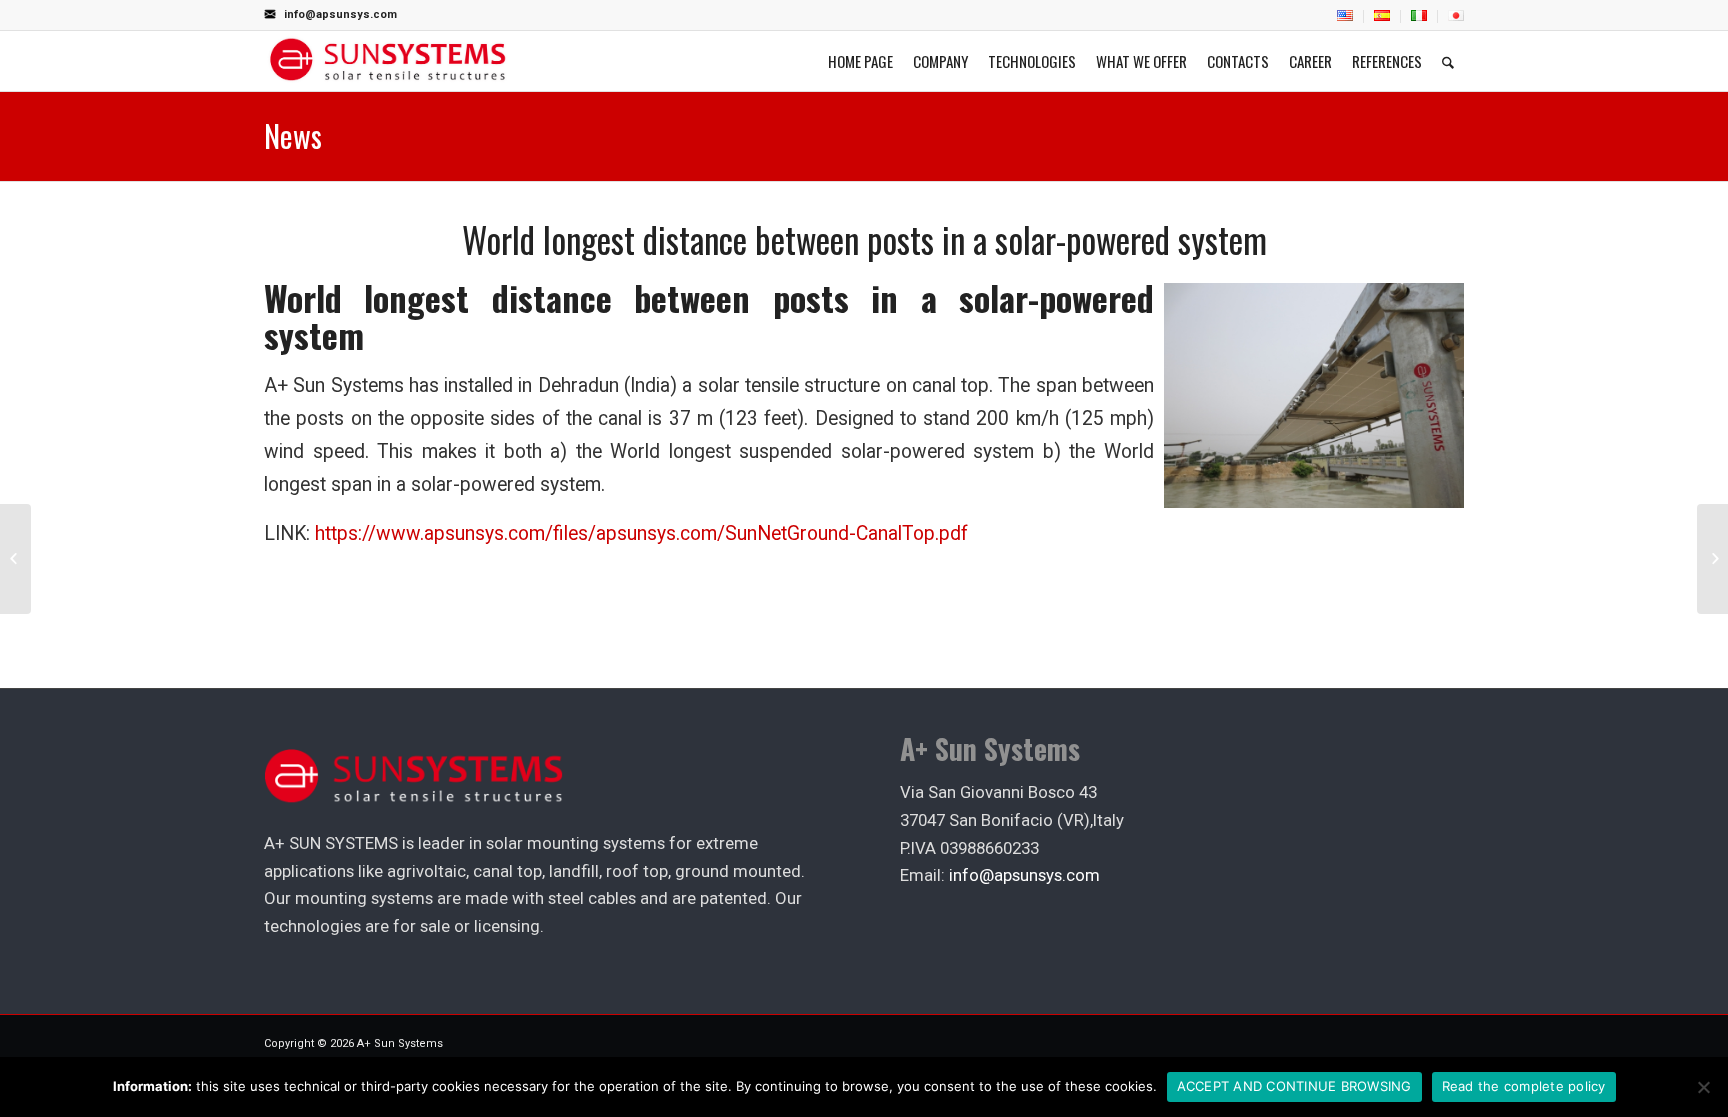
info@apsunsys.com (340, 14)
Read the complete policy (1524, 1086)
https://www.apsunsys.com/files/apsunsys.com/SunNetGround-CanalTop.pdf (641, 533)
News (293, 135)
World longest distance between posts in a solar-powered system (864, 239)
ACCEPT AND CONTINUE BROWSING (1294, 1086)
